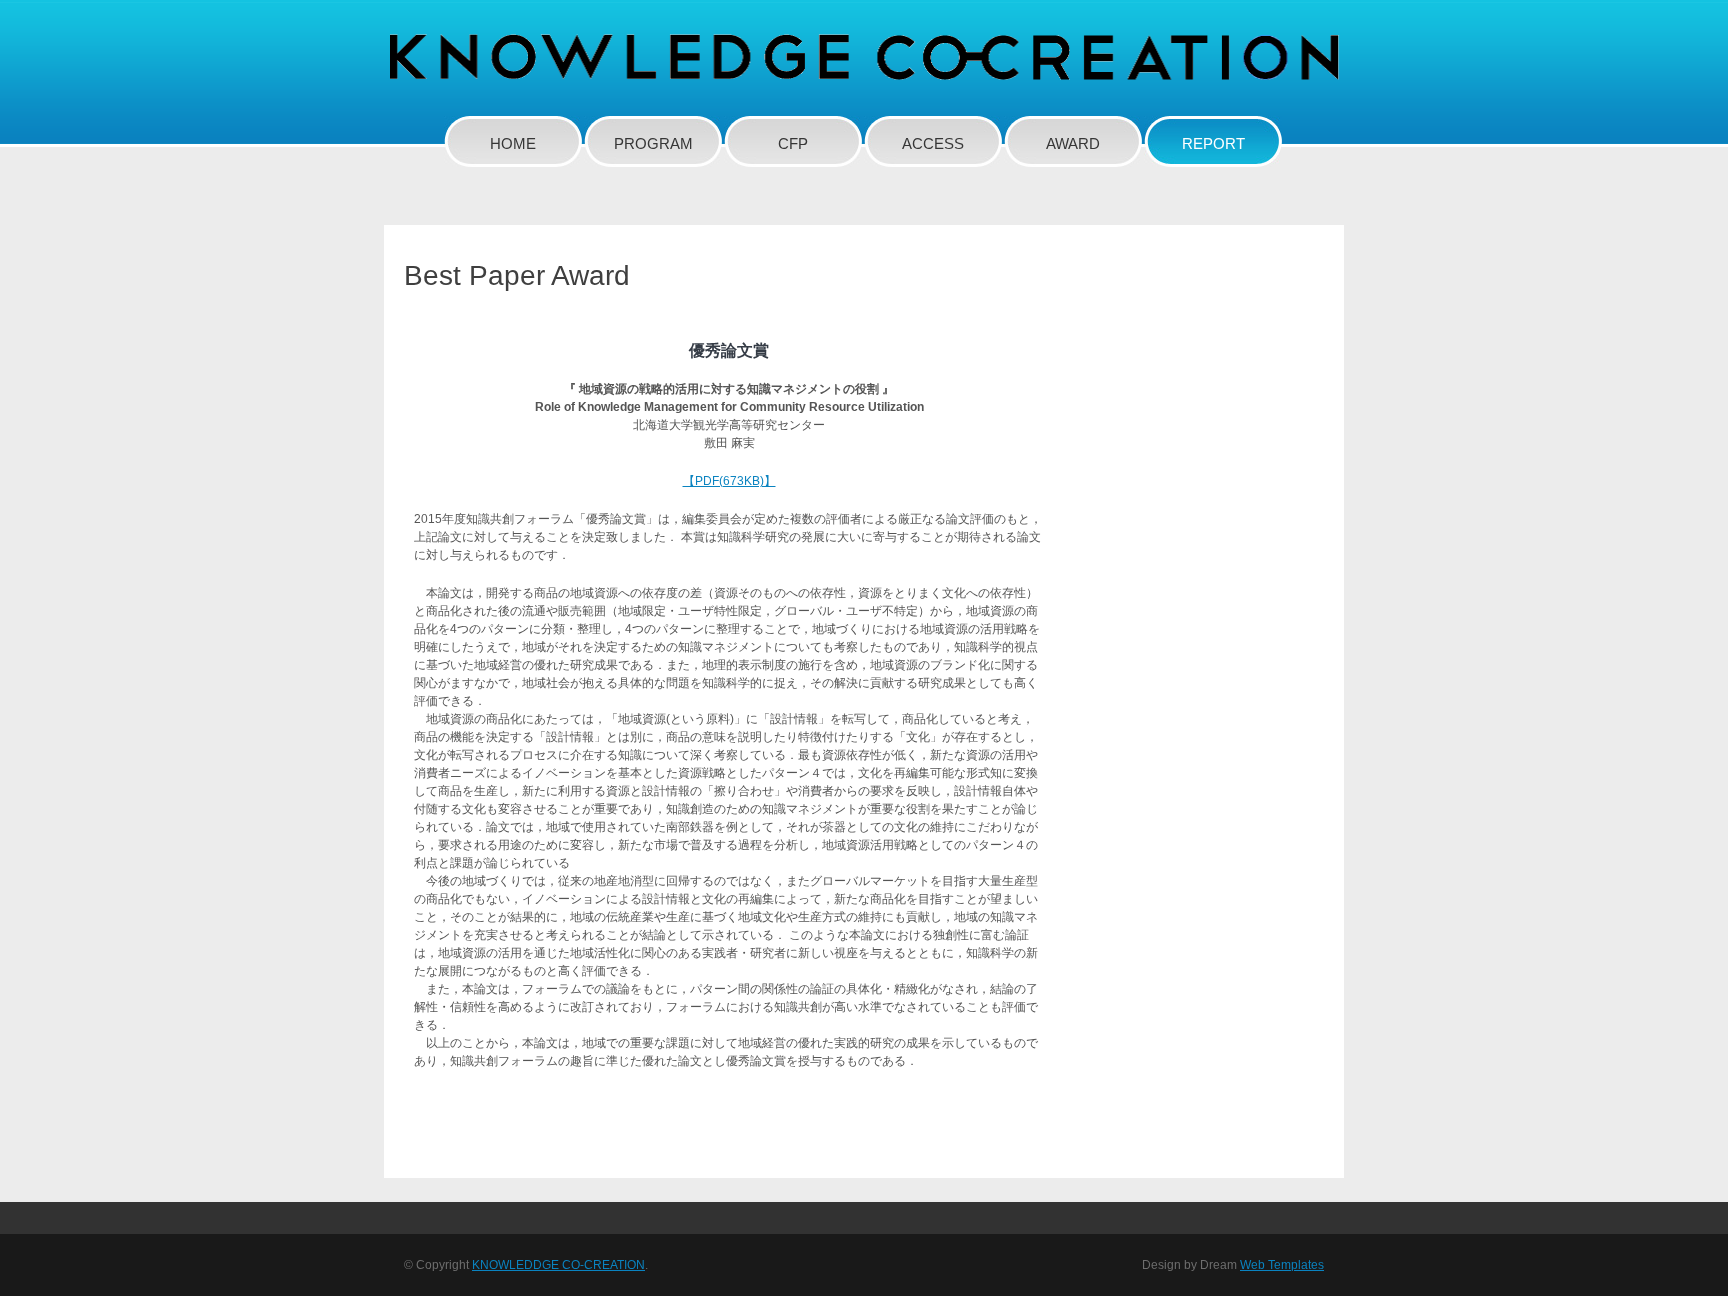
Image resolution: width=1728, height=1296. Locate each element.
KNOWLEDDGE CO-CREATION (558, 1265)
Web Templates (1282, 1265)
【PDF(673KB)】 (729, 481)
